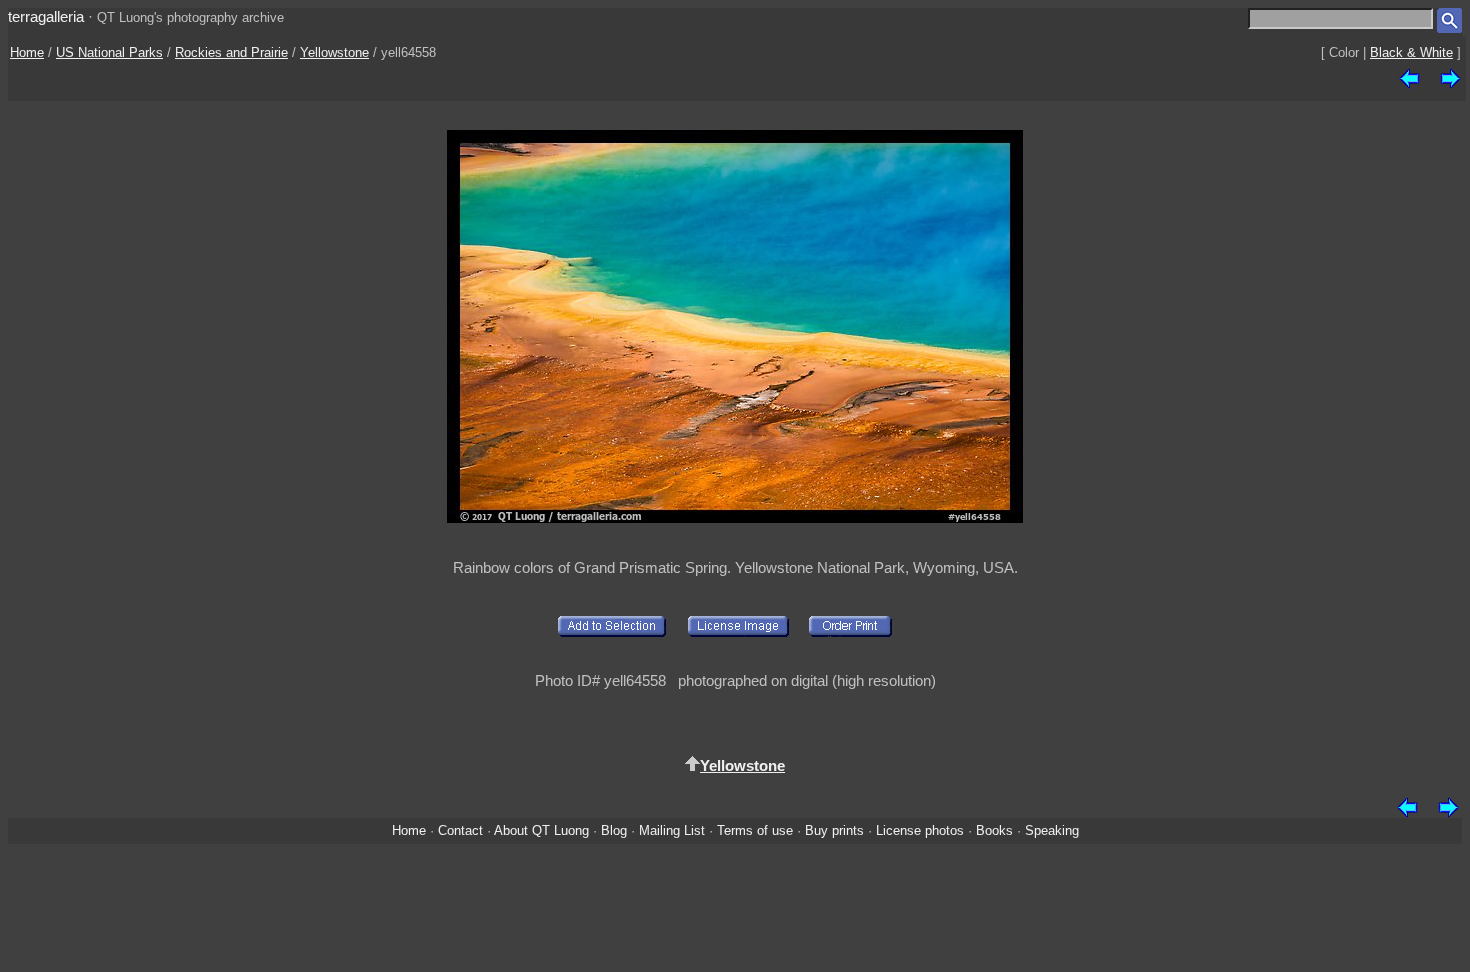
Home (27, 52)
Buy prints (834, 830)
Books (994, 830)
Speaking (1052, 830)
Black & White (1411, 52)
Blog (614, 830)
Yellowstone (334, 52)
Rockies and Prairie (231, 52)
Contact (460, 830)
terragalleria (46, 16)
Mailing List (672, 830)
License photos (920, 830)
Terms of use (755, 830)
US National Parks (109, 52)
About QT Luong (541, 830)
